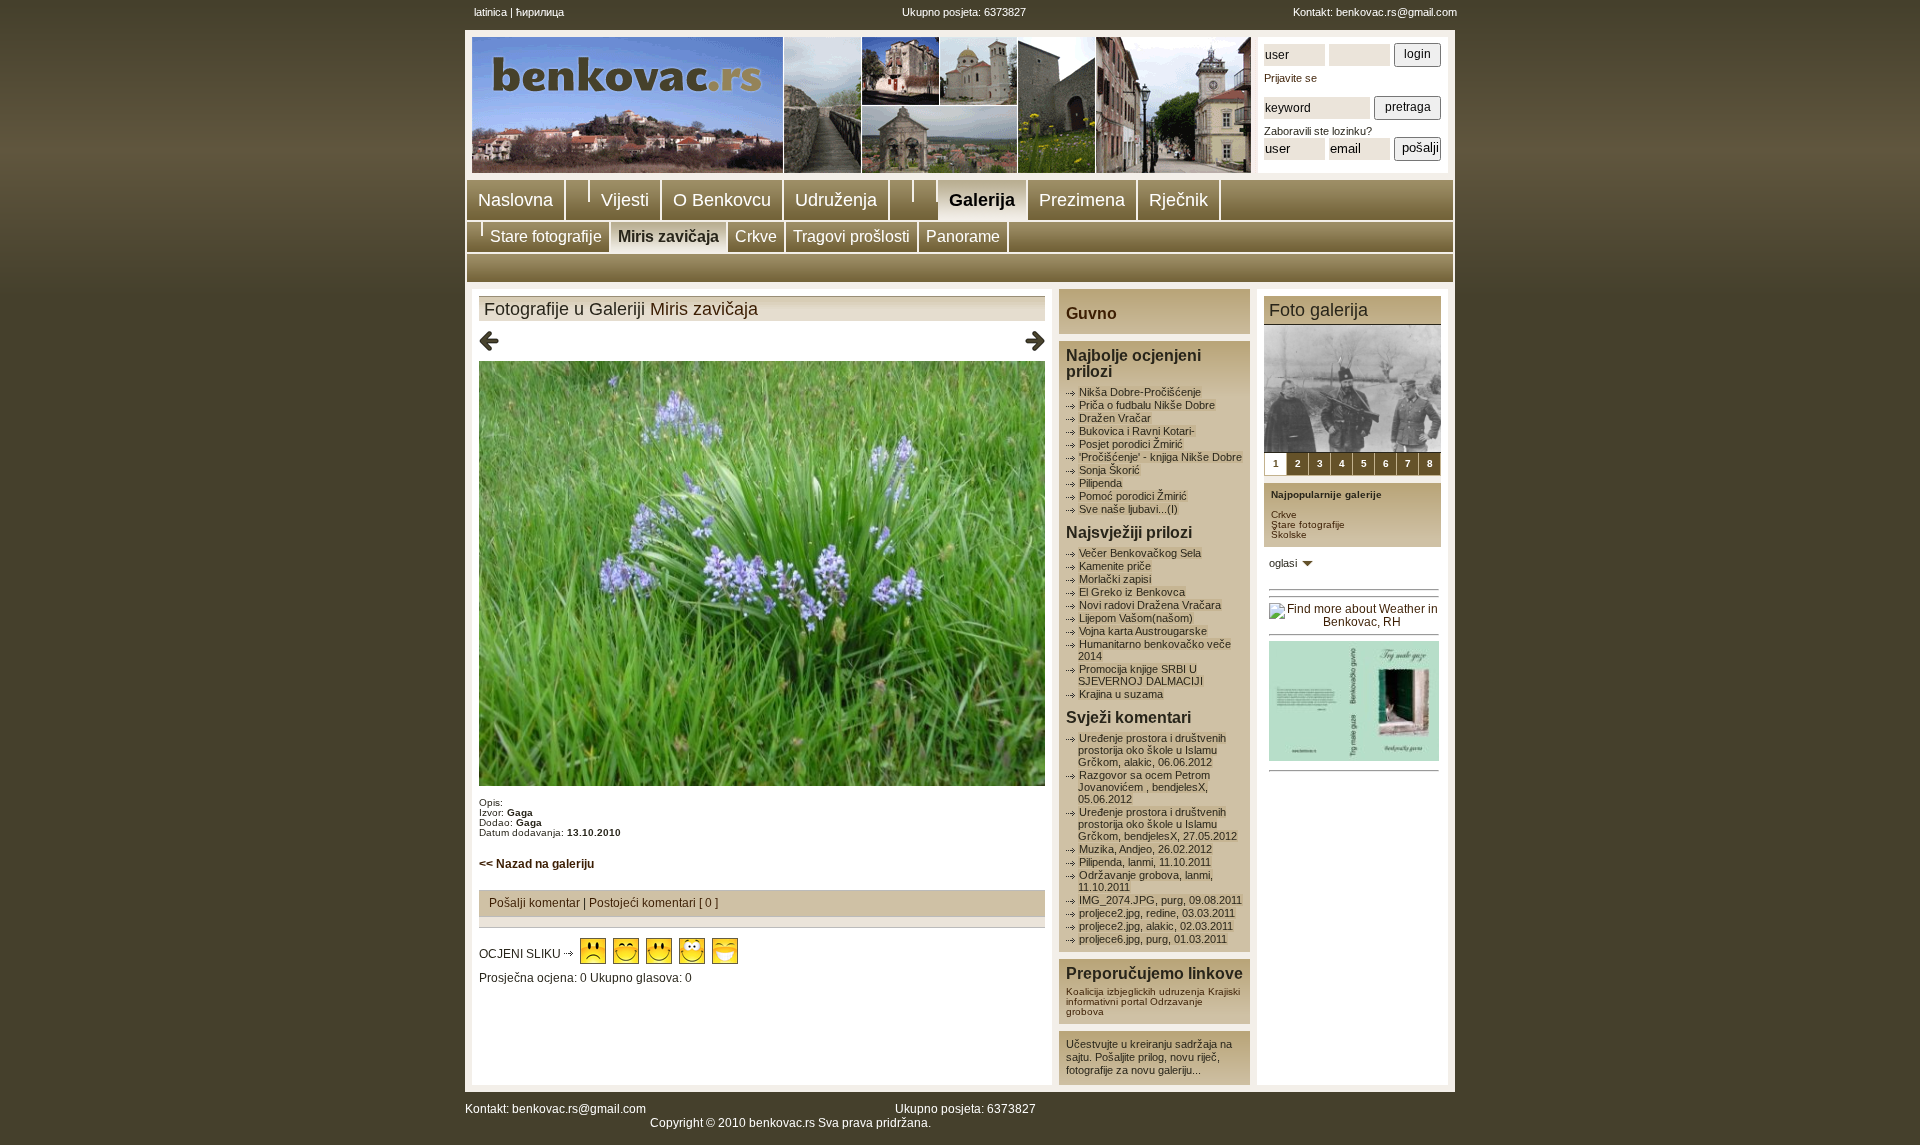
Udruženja (836, 200)
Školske (1289, 534)
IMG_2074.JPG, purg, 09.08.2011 (1160, 900)
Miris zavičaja (668, 236)
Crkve (756, 236)
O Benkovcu (722, 200)
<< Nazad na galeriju (536, 864)
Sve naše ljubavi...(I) (1128, 509)
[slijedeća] (1035, 342)
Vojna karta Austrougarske (1143, 631)
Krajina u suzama (1121, 694)
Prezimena (1082, 200)
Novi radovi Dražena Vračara (1150, 605)
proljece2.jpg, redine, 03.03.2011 (1157, 913)
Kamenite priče (1115, 566)
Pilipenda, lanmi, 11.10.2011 (1145, 862)
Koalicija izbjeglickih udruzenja (1135, 991)
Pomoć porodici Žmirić (1133, 496)
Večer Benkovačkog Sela (1140, 553)
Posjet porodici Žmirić (1131, 444)
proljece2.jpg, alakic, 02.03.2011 (1156, 926)
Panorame (963, 236)
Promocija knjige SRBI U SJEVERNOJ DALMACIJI (1140, 675)
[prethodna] (489, 342)
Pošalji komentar (536, 903)
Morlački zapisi (1115, 579)
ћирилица (540, 12)
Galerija (982, 200)
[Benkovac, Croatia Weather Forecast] (1354, 622)
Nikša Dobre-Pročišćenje (1140, 392)
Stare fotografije (546, 236)
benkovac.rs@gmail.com (1396, 12)
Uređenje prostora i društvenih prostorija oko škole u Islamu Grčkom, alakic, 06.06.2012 (1152, 750)
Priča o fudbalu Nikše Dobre (1147, 405)
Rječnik (1178, 200)
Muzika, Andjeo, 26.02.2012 (1145, 849)
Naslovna (515, 200)
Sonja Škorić (1109, 470)
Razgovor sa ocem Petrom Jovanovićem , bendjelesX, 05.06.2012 (1144, 787)
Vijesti (625, 200)
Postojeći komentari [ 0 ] (653, 903)
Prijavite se (1290, 78)
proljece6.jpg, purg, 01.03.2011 (1153, 939)
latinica (490, 12)
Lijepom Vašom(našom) (1136, 618)
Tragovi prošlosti (851, 236)
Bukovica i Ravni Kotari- (1137, 431)
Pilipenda (1100, 483)
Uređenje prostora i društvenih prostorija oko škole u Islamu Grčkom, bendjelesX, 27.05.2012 (1157, 824)
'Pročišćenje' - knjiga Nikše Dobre (1160, 457)
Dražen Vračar (1115, 418)
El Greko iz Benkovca (1132, 592)
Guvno (1091, 313)
